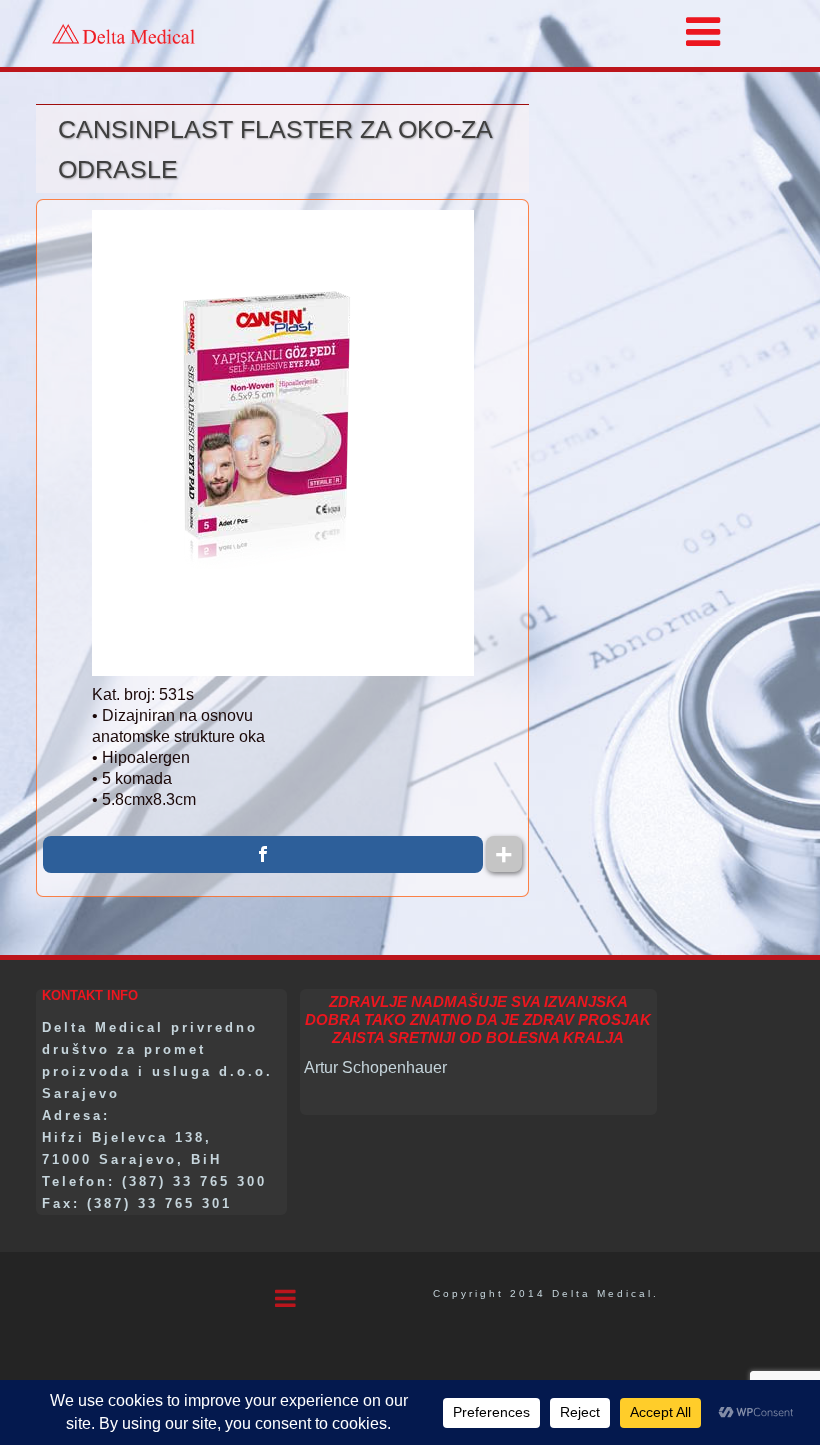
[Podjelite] (263, 854)
